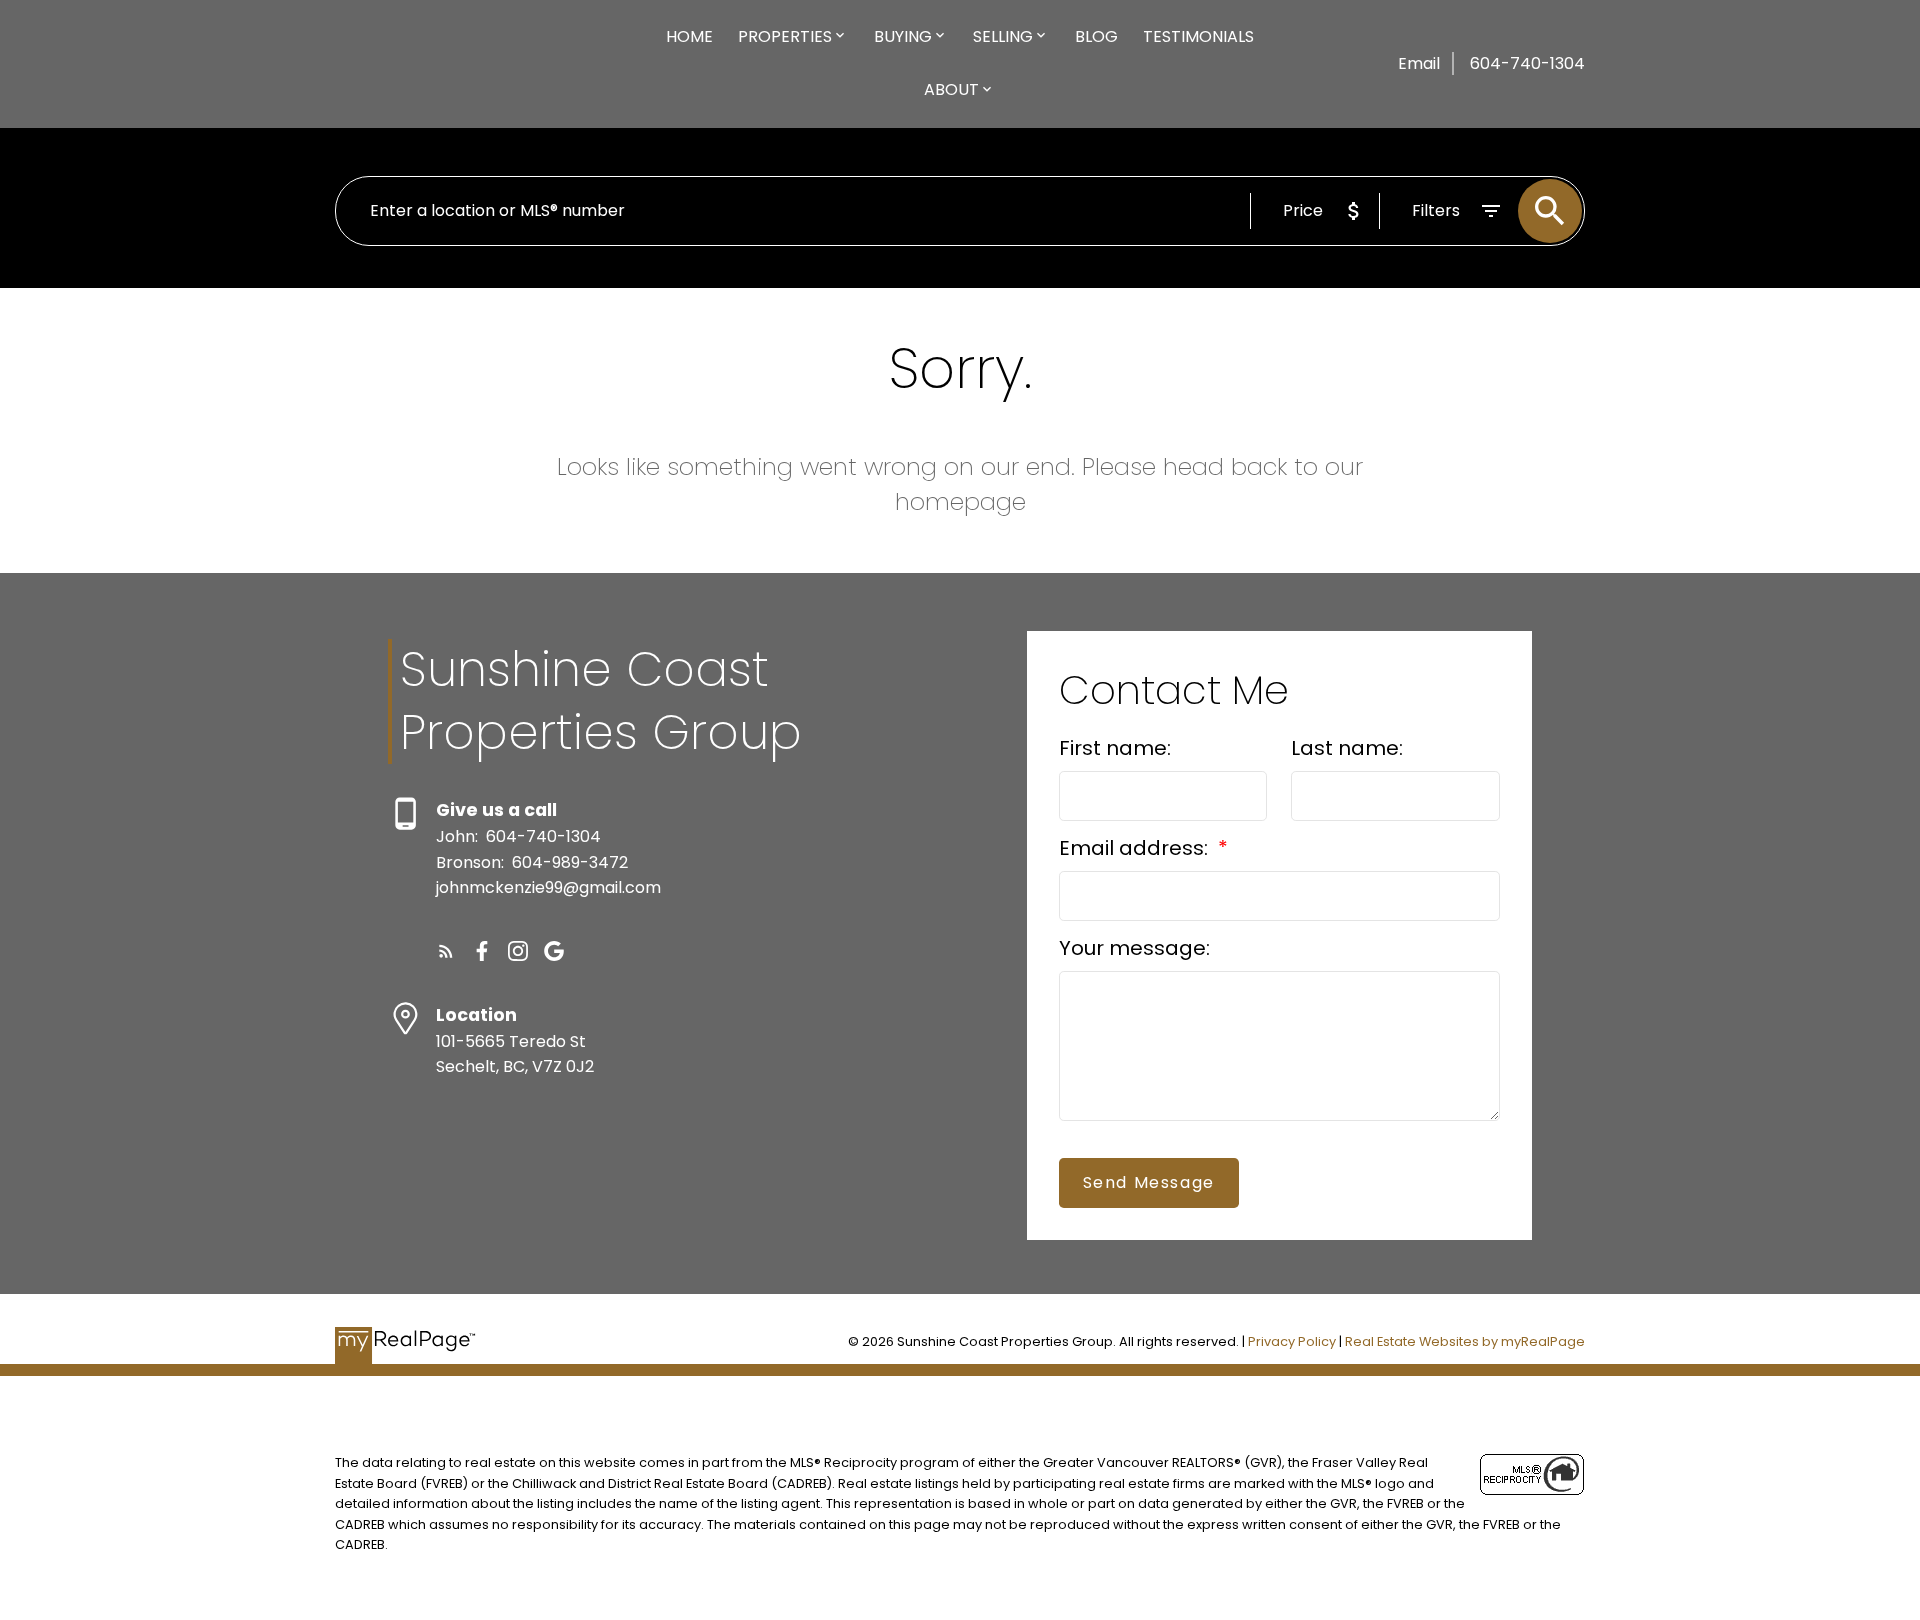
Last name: (1347, 748)
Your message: (1134, 948)
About (951, 89)
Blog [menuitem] (1096, 36)
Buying (903, 36)
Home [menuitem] (689, 36)
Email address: (1136, 848)
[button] (446, 951)
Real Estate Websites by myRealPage (1465, 1341)
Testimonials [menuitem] (1198, 36)
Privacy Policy (1292, 1341)
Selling (1003, 36)
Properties (785, 36)
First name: (1115, 748)
